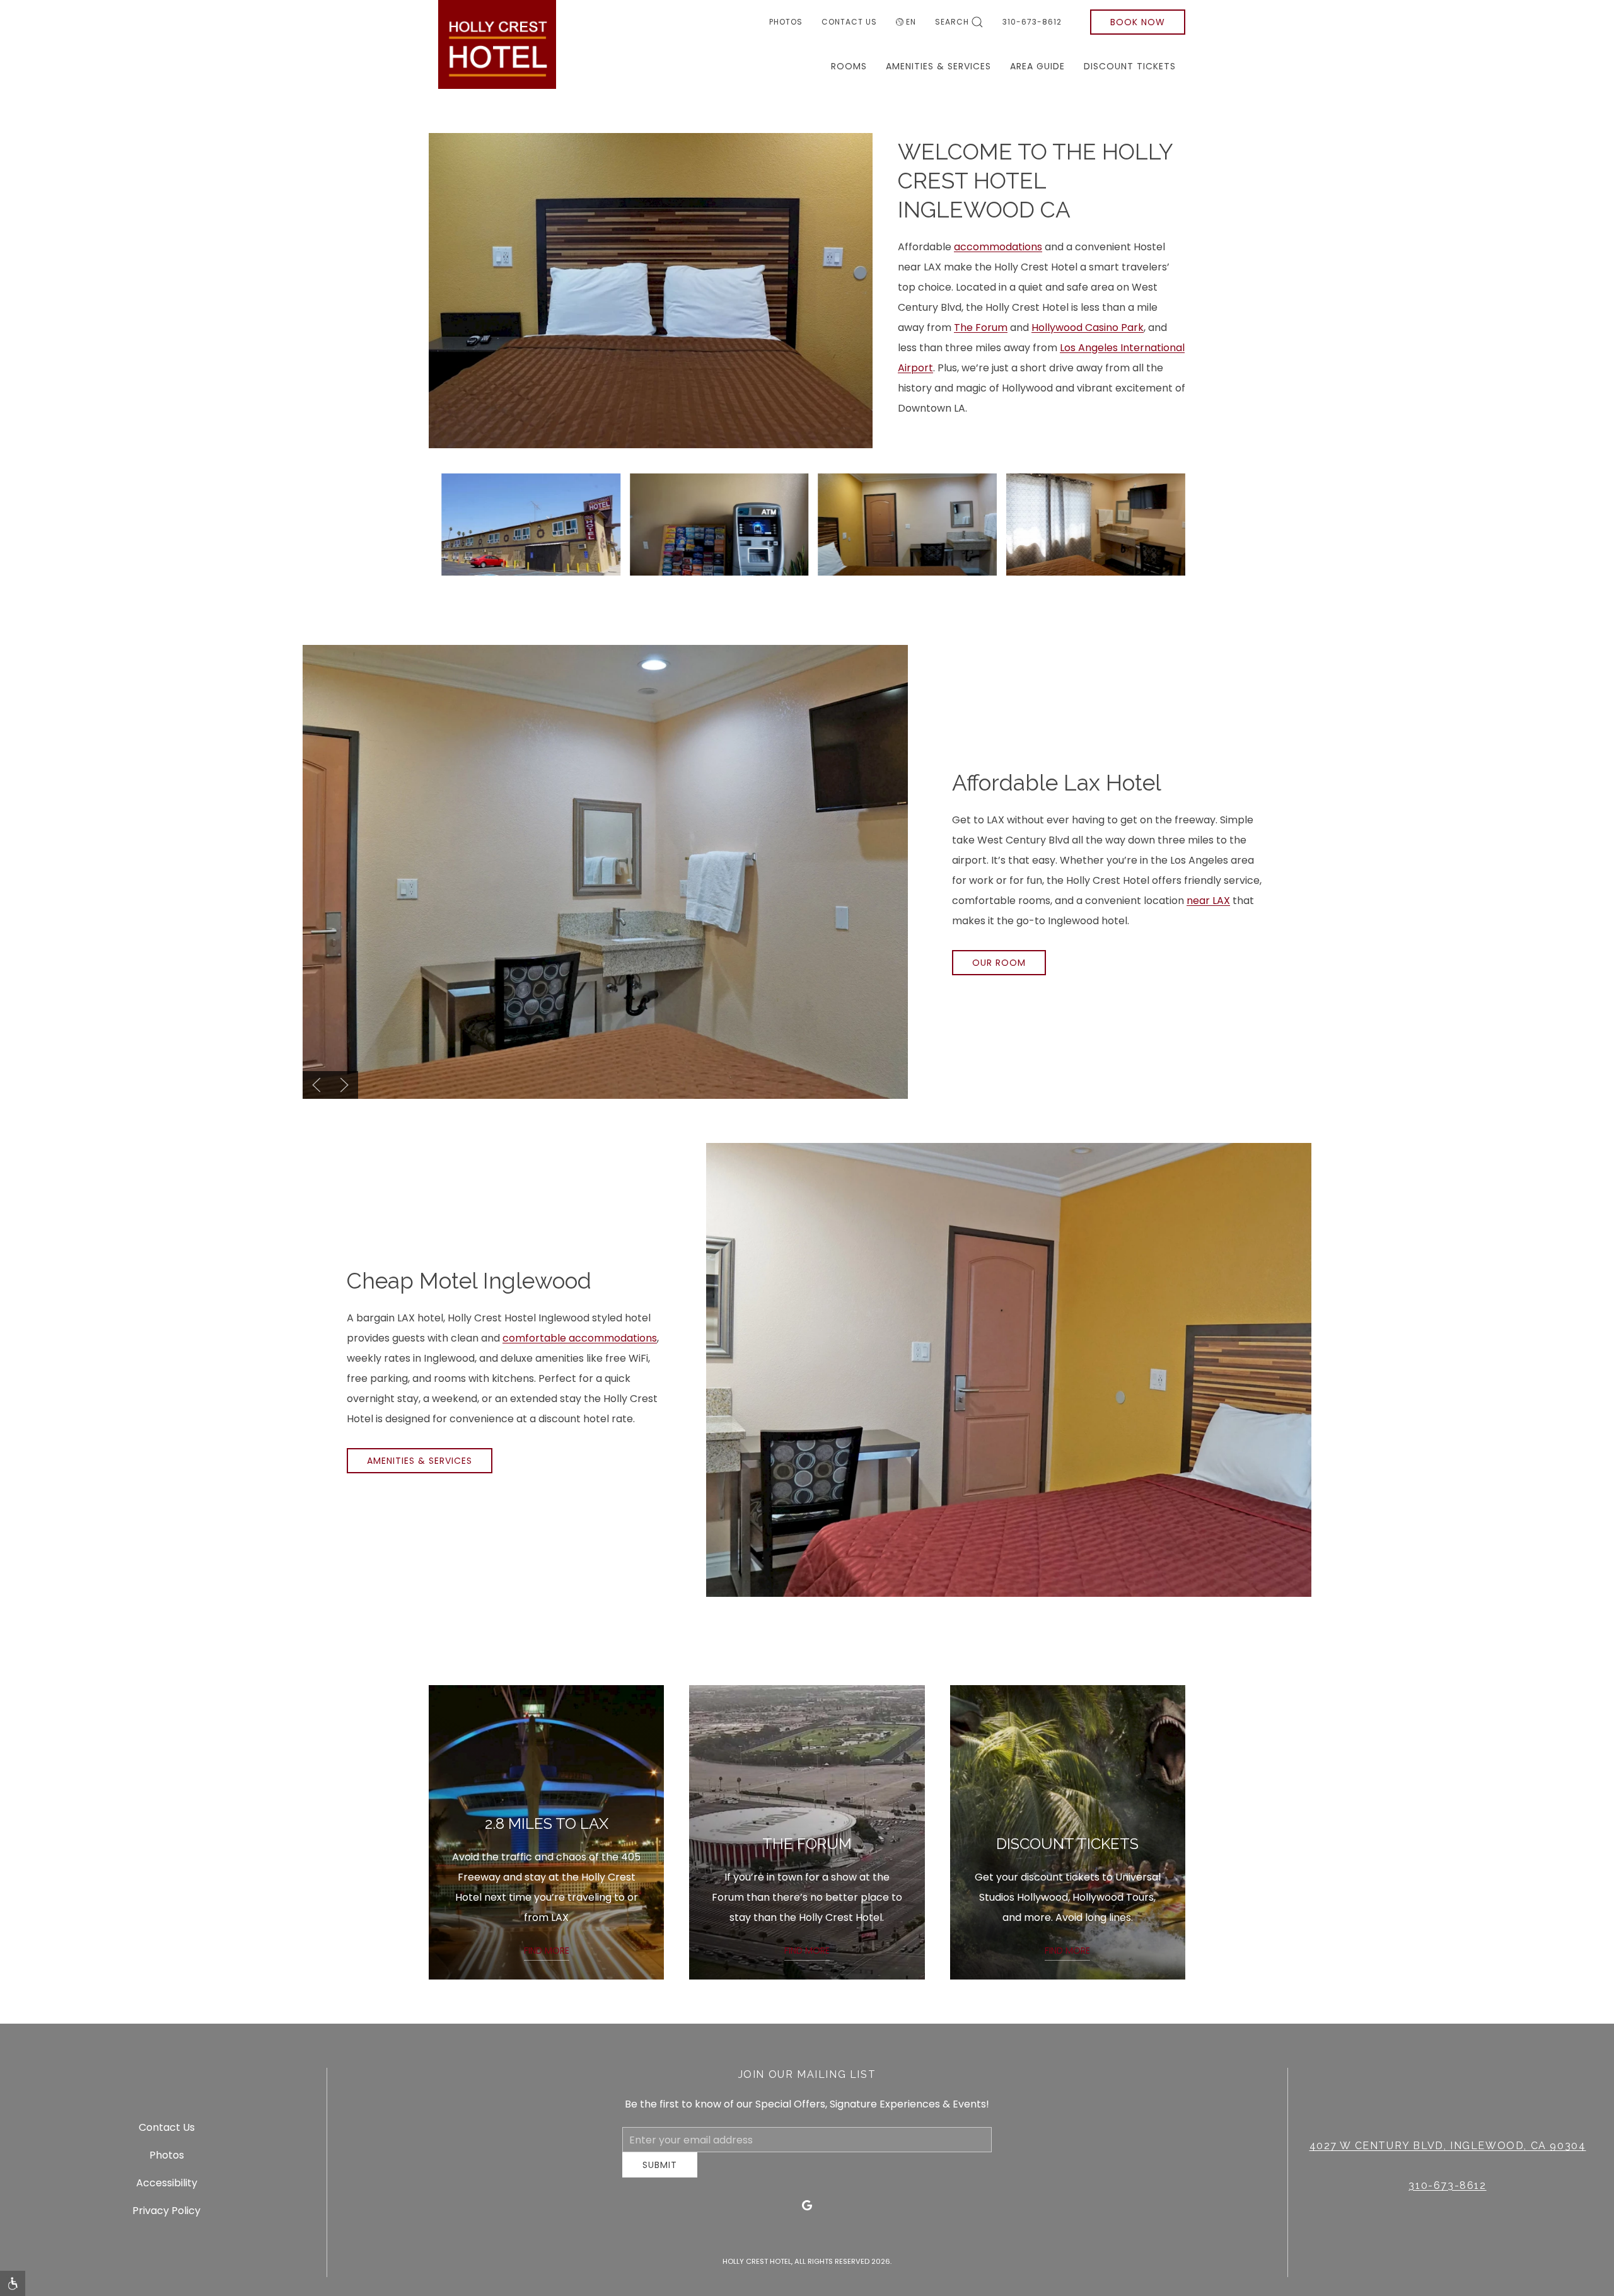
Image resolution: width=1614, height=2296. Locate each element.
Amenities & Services (938, 66)
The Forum (981, 328)
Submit (660, 2174)
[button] (531, 524)
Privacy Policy (166, 2215)
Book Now (1138, 22)
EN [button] (911, 22)
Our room (999, 963)
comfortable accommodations (580, 1338)
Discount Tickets (1130, 66)
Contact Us (849, 22)
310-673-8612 (1032, 22)
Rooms (849, 66)
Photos (786, 22)
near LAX (1208, 901)
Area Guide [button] (1037, 66)
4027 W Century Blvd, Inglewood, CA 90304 (1448, 2151)
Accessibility (167, 2187)
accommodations (998, 247)
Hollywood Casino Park (1088, 328)
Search (952, 22)
